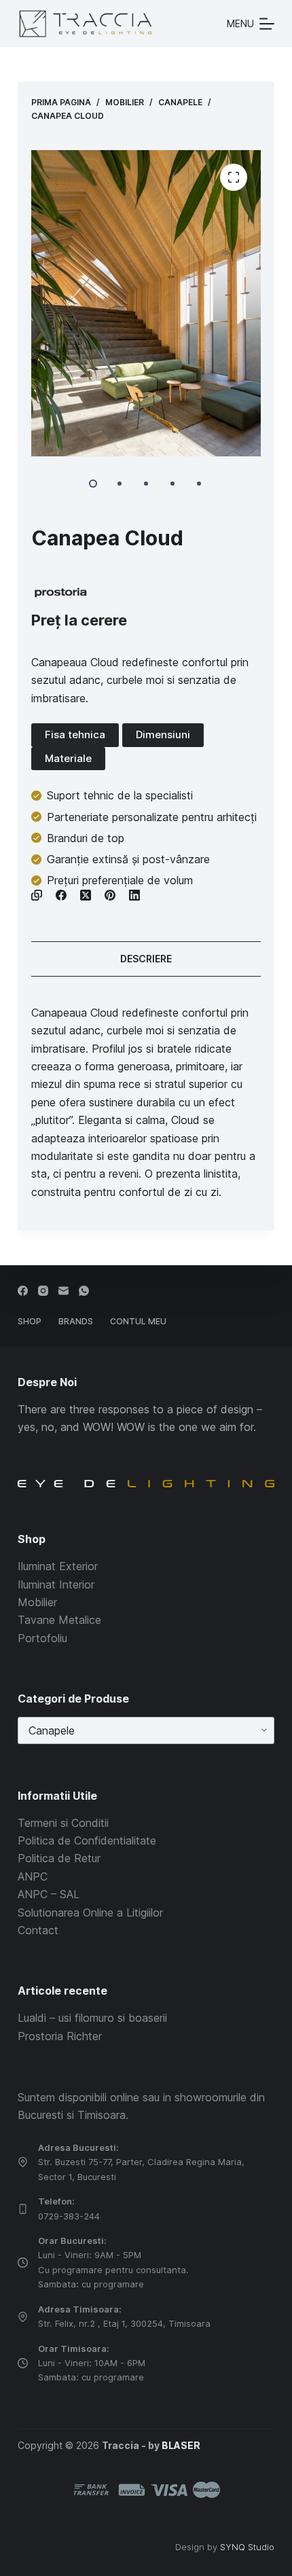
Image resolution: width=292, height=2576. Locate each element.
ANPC (33, 1876)
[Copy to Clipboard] (37, 895)
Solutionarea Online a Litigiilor (90, 1912)
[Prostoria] (61, 593)
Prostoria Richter (60, 2036)
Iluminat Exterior (58, 1566)
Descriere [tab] (146, 959)
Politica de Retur (59, 1858)
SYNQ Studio (247, 2547)
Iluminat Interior (56, 1584)
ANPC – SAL (49, 1894)
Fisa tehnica (75, 734)
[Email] (63, 1291)
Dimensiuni (163, 734)
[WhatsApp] (84, 1291)
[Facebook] (61, 895)
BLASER (181, 2445)
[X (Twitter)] (86, 895)
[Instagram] (43, 1291)
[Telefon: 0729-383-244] (23, 2209)
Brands (76, 1321)
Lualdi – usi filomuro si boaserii (92, 2018)
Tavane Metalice (59, 1620)
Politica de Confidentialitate (87, 1840)
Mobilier (37, 1602)
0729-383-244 (69, 2216)
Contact (38, 1930)
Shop (30, 1321)
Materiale (68, 758)
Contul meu (138, 1321)
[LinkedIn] (134, 895)
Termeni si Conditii (63, 1823)
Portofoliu (42, 1638)
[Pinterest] (110, 895)
